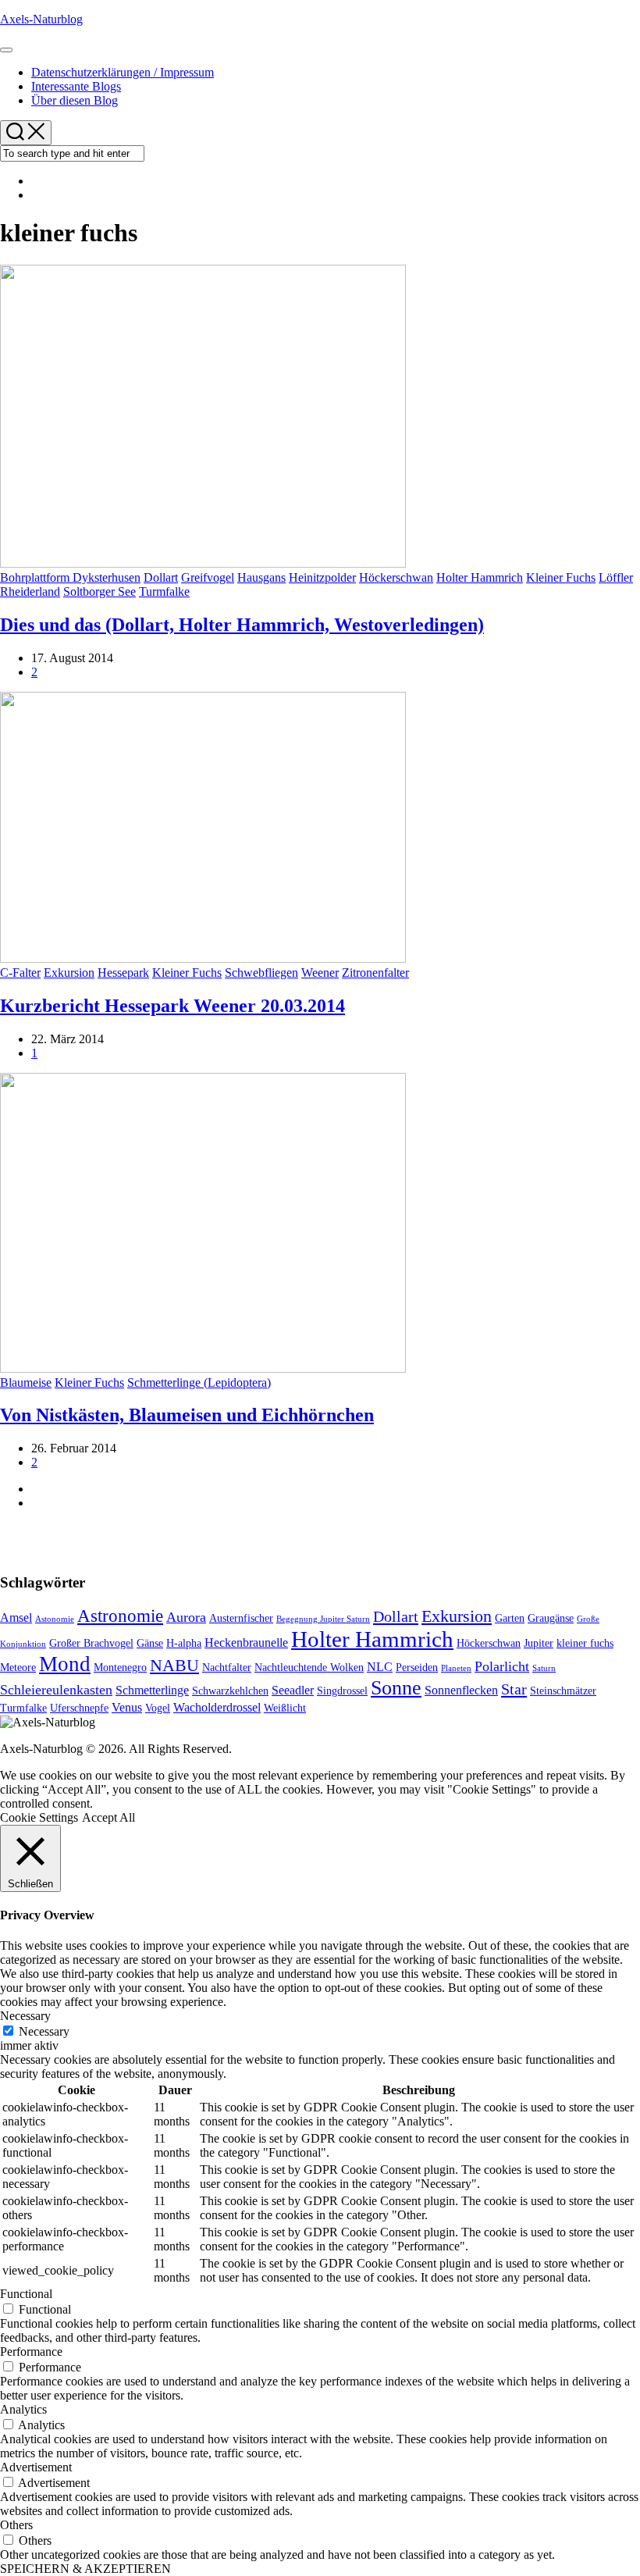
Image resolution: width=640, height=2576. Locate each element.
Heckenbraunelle (246, 1643)
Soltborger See (100, 591)
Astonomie (55, 1619)
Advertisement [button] (36, 2467)
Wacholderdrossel (217, 1707)
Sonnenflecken (461, 1690)
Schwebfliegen (261, 973)
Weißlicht (285, 1708)
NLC (380, 1667)
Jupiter (539, 1643)
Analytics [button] (23, 2409)
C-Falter (20, 973)
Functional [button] (26, 2294)
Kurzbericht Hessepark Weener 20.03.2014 (172, 1006)
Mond (65, 1664)
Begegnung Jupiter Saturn (323, 1619)
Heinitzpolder (322, 577)
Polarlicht (502, 1666)
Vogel (158, 1708)
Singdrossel (342, 1691)
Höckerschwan (396, 577)
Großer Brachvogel (91, 1643)
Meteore (18, 1667)
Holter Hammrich (480, 577)
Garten (510, 1618)
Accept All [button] (108, 1817)
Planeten (456, 1668)
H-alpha (184, 1643)
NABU (174, 1666)
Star (514, 1689)
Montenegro (120, 1667)
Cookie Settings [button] (39, 1817)
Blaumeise (26, 1382)
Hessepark (123, 973)
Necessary (44, 2031)
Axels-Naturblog (41, 19)
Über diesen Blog (75, 100)
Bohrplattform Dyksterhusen (70, 577)
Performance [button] (31, 2352)
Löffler (616, 577)
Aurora (186, 1617)
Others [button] (16, 2525)
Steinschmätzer (563, 1691)
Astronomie (120, 1616)
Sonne (396, 1688)
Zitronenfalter (375, 973)
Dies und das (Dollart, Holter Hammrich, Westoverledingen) (242, 625)
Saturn (544, 1668)
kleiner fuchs (585, 1643)
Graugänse (551, 1618)
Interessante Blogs (76, 86)
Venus (127, 1707)
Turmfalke (164, 591)
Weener (320, 973)
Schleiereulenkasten (56, 1690)
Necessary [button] (25, 2016)
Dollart (161, 577)
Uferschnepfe (79, 1708)
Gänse (150, 1643)
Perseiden (417, 1667)
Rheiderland (30, 591)
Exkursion (69, 973)
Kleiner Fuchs (561, 577)
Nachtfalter (227, 1667)
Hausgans (261, 577)
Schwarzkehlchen (230, 1691)
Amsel (16, 1618)
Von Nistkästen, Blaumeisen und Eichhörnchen (187, 1415)
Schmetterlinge (152, 1690)
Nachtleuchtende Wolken (309, 1667)
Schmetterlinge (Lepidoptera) (199, 1382)
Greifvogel (208, 577)
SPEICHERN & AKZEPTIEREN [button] (85, 2569)
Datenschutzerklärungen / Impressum (123, 72)
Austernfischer (241, 1618)
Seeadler (293, 1690)
